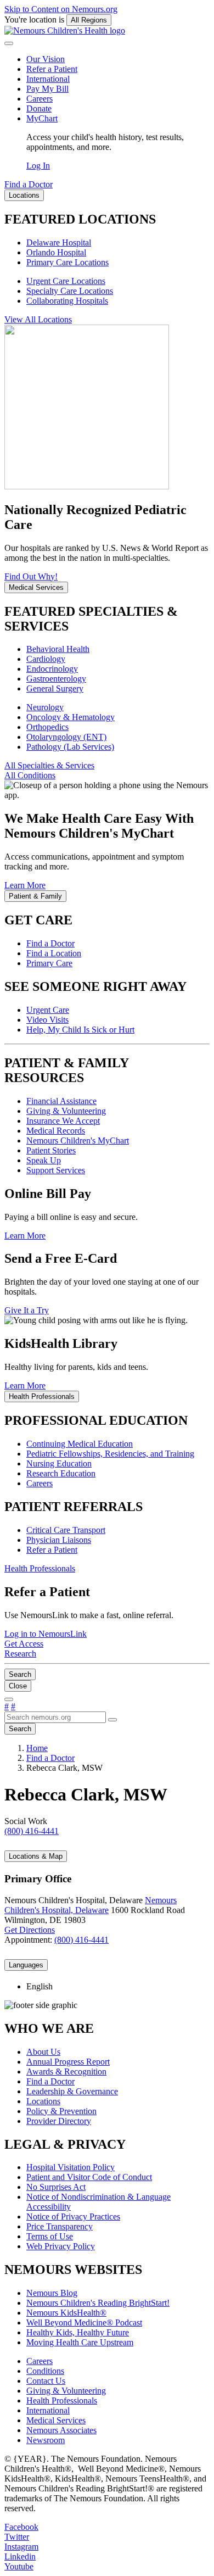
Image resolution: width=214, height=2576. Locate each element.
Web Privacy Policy (61, 2246)
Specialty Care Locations (70, 291)
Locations (43, 2101)
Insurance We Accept (63, 1121)
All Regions (89, 20)
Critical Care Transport (66, 1530)
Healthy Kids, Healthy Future (78, 2332)
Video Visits (47, 1020)
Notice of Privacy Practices (73, 2217)
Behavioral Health (58, 649)
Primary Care (49, 963)
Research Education (61, 1473)
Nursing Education (59, 1463)
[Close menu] (9, 43)
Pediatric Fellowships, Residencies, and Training (110, 1454)
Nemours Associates (61, 2430)
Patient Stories (51, 1150)
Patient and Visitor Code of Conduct (89, 2177)
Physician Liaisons (59, 1540)
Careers (40, 99)
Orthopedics (47, 727)
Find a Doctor (50, 943)
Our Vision (46, 59)
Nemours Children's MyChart (78, 1141)
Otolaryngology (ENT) (66, 737)
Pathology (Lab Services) (70, 747)
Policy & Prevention (61, 2111)
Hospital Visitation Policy (71, 2167)
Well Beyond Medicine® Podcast (84, 2323)
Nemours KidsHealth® (66, 2313)
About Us (43, 2052)
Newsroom (46, 2440)
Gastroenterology (56, 679)
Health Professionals (62, 2401)
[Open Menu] (9, 1699)
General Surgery (55, 688)
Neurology (45, 707)
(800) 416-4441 (81, 1940)
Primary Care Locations (67, 262)
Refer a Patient (52, 69)
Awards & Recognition (66, 2072)
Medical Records (56, 1131)
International (48, 79)
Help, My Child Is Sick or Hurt (80, 1030)
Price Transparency (60, 2226)
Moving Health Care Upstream (80, 2342)
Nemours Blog (52, 2293)
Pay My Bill (47, 89)
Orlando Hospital (56, 252)
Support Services (56, 1170)
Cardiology (46, 659)
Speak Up (44, 1160)
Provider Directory (59, 2121)
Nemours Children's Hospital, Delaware (91, 1905)
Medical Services (56, 2420)
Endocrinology (52, 669)
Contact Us (46, 2381)
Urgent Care (48, 1010)
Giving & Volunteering (66, 1111)
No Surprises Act (56, 2187)
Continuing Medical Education (80, 1444)
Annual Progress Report (68, 2062)
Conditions (45, 2371)
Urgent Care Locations (66, 281)
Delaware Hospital (59, 242)
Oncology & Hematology (71, 717)
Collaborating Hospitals (67, 301)
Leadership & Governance (72, 2091)
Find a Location (54, 953)
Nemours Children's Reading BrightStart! (98, 2303)
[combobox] (55, 1717)
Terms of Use (50, 2236)
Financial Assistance (61, 1101)
